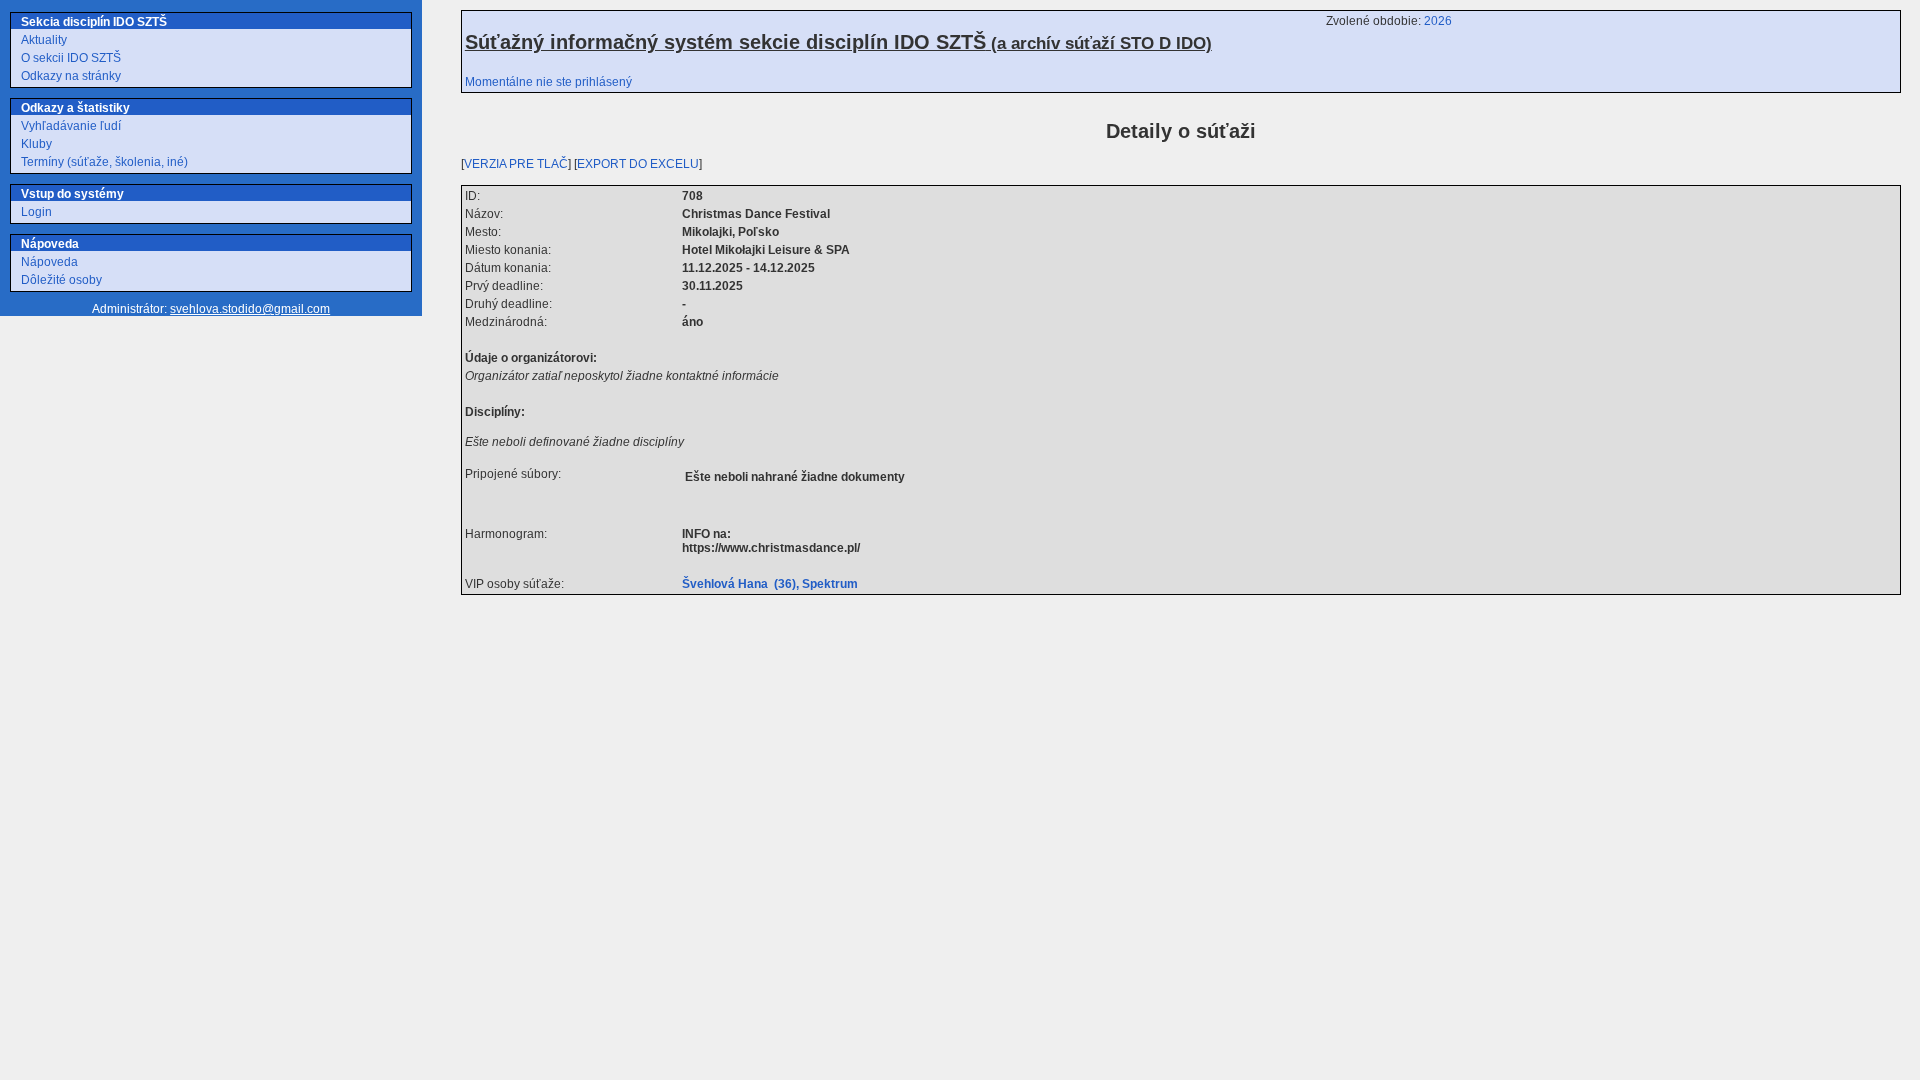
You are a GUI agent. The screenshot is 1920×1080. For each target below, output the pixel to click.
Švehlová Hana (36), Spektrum (773, 584)
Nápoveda (49, 262)
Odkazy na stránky (71, 76)
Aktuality (44, 40)
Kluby (36, 144)
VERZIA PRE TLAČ (516, 164)
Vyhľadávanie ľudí (71, 126)
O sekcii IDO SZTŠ (71, 58)
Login (36, 212)
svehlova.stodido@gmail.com (250, 309)
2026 (1438, 21)
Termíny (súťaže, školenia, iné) (104, 162)
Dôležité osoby (61, 280)
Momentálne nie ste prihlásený (548, 82)
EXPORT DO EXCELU (638, 164)
